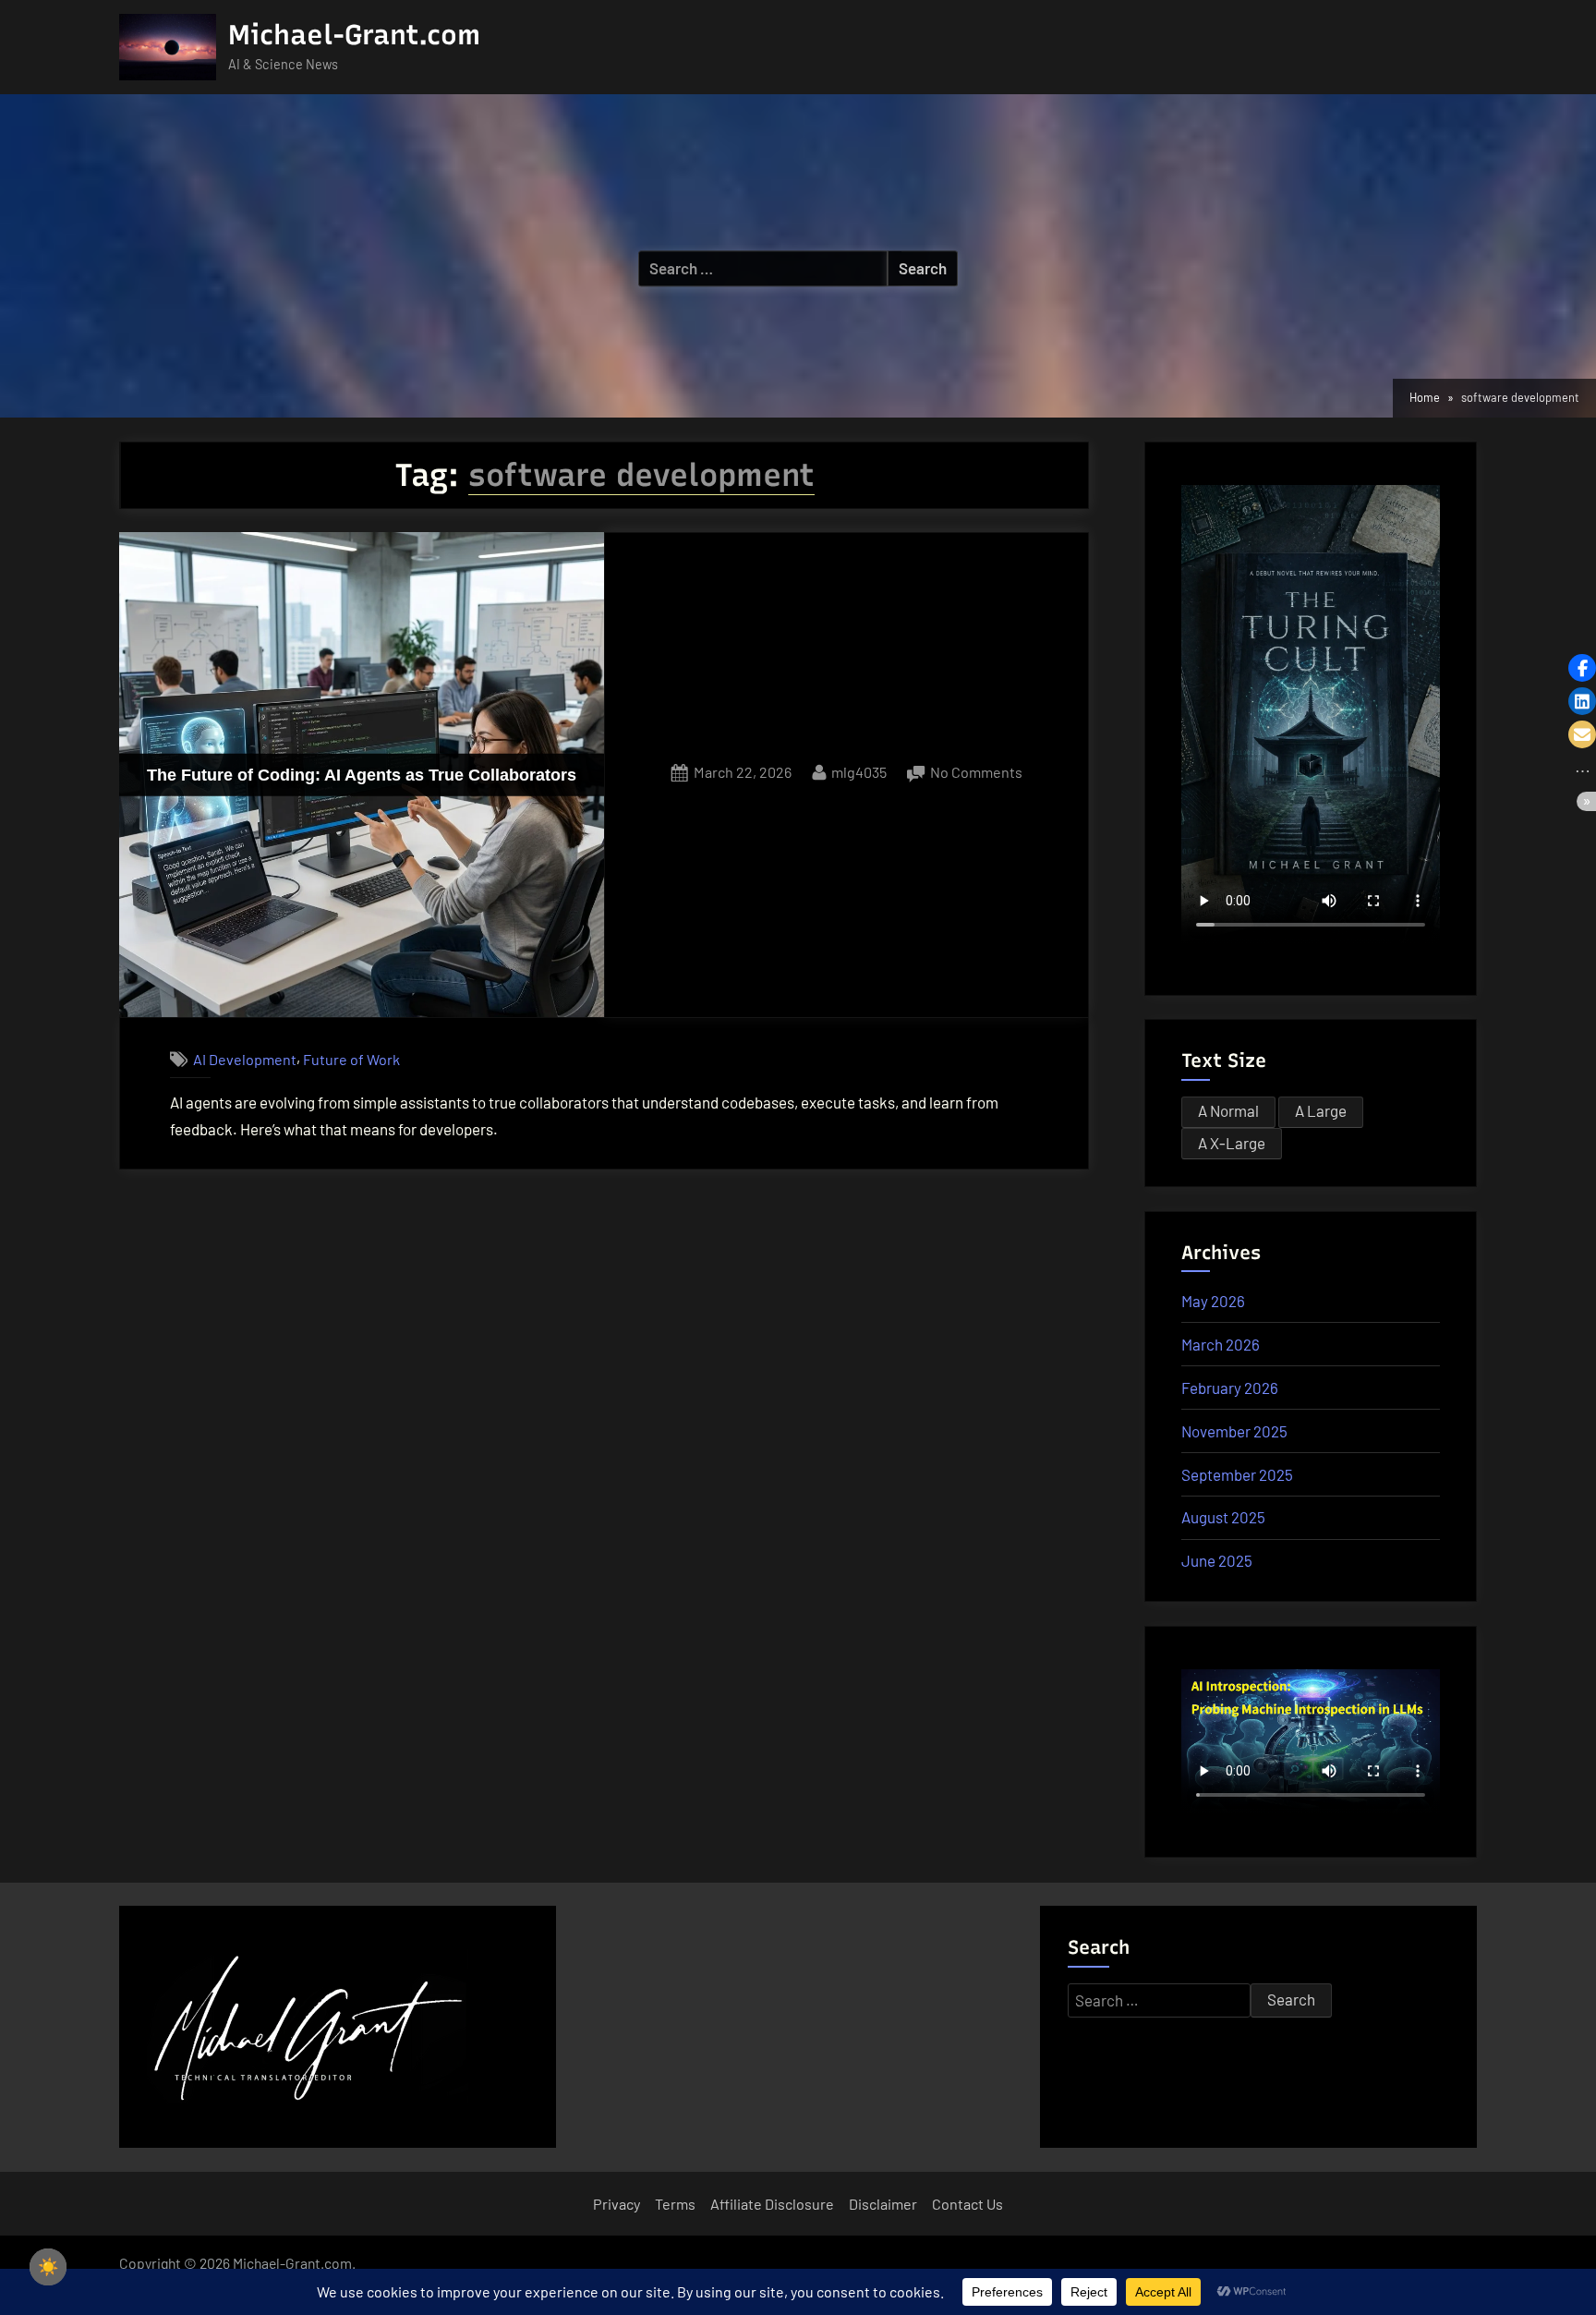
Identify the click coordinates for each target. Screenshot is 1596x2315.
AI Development (245, 1059)
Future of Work (351, 1059)
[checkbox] (48, 2267)
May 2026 (1213, 1301)
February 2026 (1230, 1388)
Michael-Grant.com (354, 35)
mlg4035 (859, 771)
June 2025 (1217, 1560)
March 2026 (1221, 1344)
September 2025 (1237, 1474)
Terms (675, 2204)
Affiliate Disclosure (772, 2204)
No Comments (976, 774)
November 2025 (1234, 1431)
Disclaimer (883, 2204)
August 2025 (1223, 1517)
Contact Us (967, 2204)
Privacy (617, 2204)
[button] (1582, 668)
